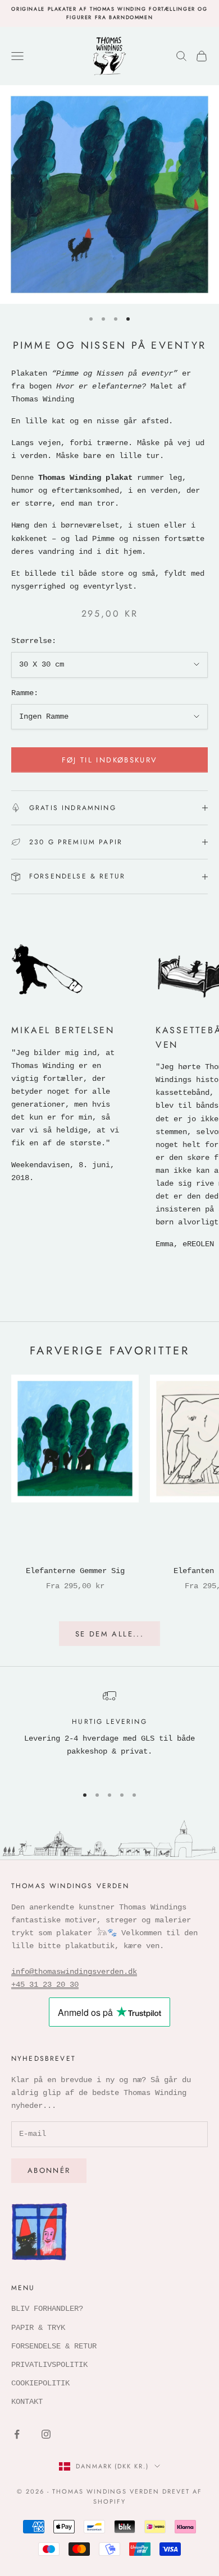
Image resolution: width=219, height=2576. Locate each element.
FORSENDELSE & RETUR (54, 2346)
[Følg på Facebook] (17, 2434)
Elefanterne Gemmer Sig (75, 1571)
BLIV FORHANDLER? (47, 2309)
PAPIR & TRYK (38, 2328)
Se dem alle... (109, 1634)
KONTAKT (27, 2402)
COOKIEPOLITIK (40, 2383)
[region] (109, 1732)
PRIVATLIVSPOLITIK (49, 2365)
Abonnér (49, 2170)
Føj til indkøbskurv (109, 760)
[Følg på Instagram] (46, 2434)
